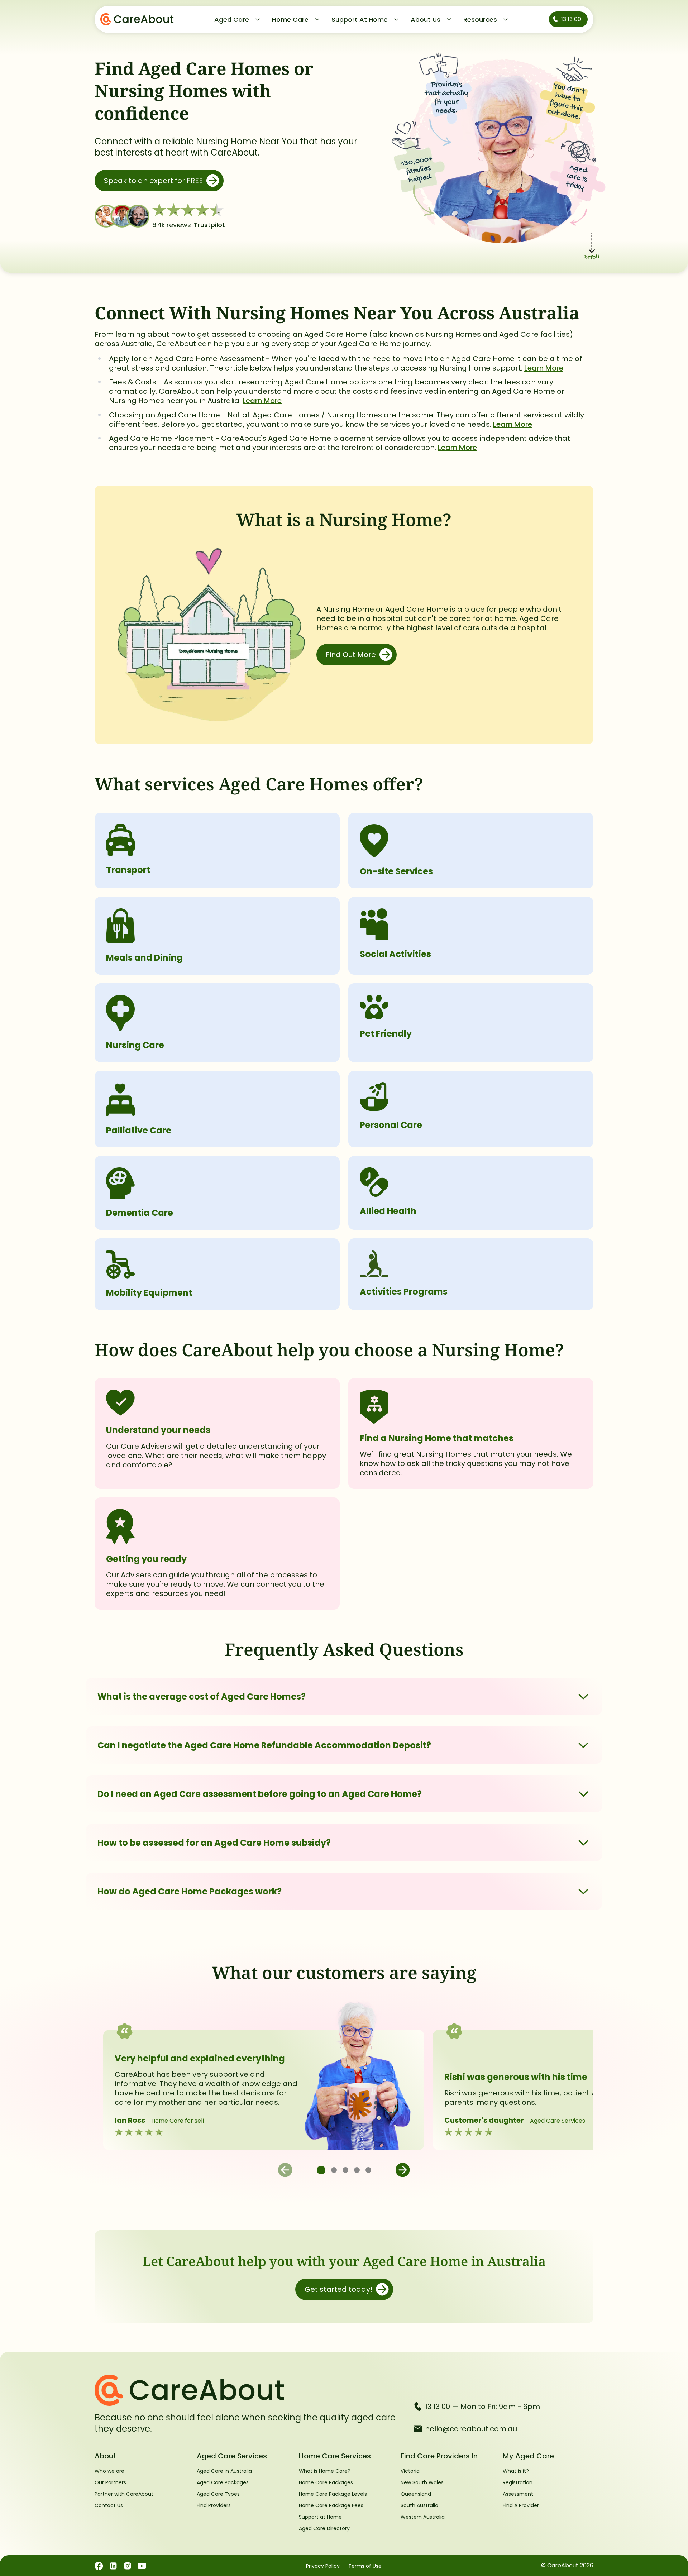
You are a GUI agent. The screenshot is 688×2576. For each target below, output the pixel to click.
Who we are (109, 2471)
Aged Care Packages (223, 2482)
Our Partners (110, 2482)
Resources (480, 20)
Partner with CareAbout (124, 2494)
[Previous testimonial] (285, 2170)
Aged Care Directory (324, 2528)
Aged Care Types (218, 2494)
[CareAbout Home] (248, 2390)
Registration (518, 2482)
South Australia (419, 2505)
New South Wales (422, 2482)
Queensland (416, 2494)
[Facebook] (99, 2566)
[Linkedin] (113, 2566)
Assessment (518, 2494)
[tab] (321, 2170)
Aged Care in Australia (224, 2471)
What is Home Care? (325, 2471)
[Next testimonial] (403, 2170)
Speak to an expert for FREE (153, 181)
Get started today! (338, 2289)
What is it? (516, 2471)
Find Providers (214, 2505)
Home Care (290, 20)
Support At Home (360, 20)
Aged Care (232, 20)
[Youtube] (142, 2566)
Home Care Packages (326, 2482)
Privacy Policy (323, 2566)
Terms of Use (365, 2566)
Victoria (410, 2471)
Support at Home (320, 2517)
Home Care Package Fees (331, 2505)
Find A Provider (521, 2505)
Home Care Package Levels (333, 2494)
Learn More (544, 368)
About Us (426, 20)
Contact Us (109, 2505)
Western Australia (423, 2517)
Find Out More (351, 655)
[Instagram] (128, 2566)
